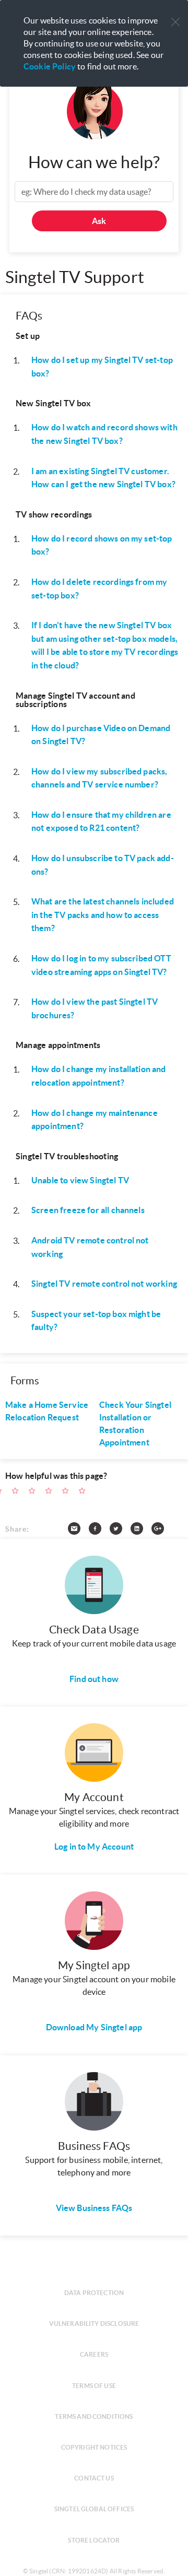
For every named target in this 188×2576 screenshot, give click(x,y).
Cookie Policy (50, 66)
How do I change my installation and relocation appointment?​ (99, 1076)
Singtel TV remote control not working (104, 1284)
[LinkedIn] (141, 1531)
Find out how (94, 1679)
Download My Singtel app (94, 2027)
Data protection (94, 2293)
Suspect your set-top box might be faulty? (96, 1321)
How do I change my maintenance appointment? (95, 1120)
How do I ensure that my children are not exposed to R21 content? (101, 821)
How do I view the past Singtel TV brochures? (95, 1008)
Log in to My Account (94, 1846)
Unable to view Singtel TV (80, 1180)
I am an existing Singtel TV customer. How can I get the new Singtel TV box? (103, 478)
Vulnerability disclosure (94, 2324)
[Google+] (162, 1531)
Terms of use (94, 2386)
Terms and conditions (94, 2416)
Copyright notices (94, 2447)
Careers (94, 2354)
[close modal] (175, 15)
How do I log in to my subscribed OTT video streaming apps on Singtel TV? (101, 965)
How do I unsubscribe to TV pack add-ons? (103, 865)
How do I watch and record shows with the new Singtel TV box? (104, 434)
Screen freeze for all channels (88, 1210)
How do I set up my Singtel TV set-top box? (102, 367)
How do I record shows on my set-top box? (102, 545)
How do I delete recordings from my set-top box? (99, 589)
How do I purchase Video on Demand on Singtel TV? (101, 735)
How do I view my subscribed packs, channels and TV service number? (99, 778)
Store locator (94, 2540)
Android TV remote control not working (90, 1247)
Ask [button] (99, 221)
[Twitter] (120, 1531)
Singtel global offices (94, 2509)
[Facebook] (99, 1531)
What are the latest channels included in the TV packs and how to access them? (103, 915)
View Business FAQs (94, 2208)
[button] (175, 22)
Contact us (94, 2478)
